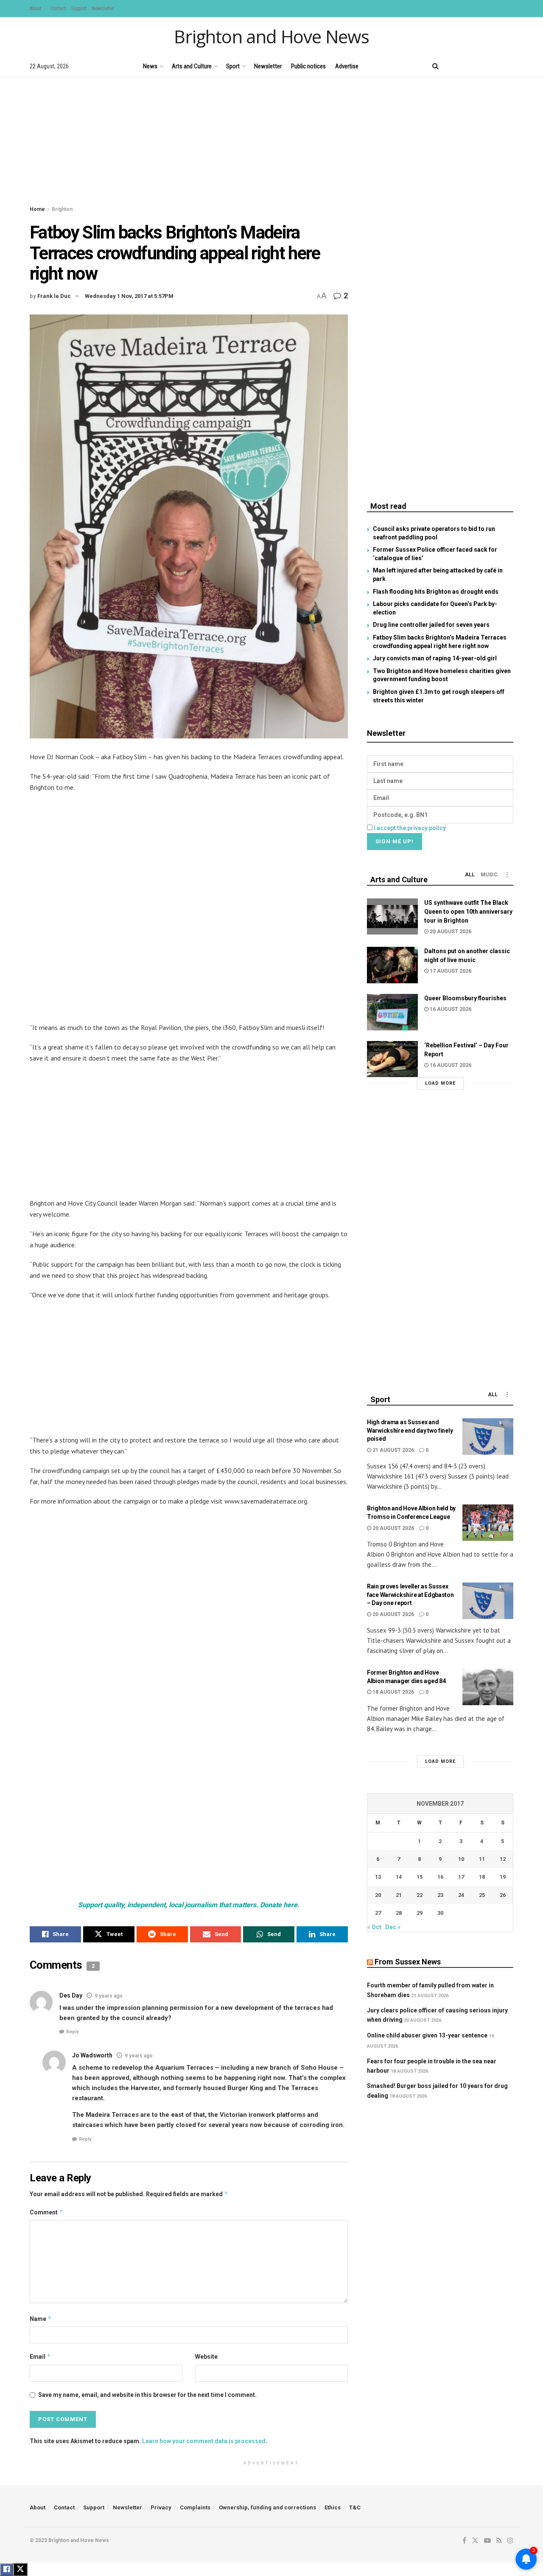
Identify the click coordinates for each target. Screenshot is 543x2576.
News (150, 66)
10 (461, 1859)
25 (482, 1895)
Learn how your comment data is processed (204, 2441)
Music (489, 875)
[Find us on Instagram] (510, 66)
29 (420, 1913)
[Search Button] (435, 66)
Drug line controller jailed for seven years (431, 625)
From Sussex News (408, 1962)
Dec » (393, 1927)
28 (399, 1913)
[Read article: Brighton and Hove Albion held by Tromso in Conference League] (488, 1523)
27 (378, 1913)
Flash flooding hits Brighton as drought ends (436, 592)
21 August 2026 (393, 1450)
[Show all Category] (507, 875)
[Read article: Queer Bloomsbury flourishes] (392, 1012)
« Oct (374, 1927)
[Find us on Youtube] (481, 66)
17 (461, 1877)
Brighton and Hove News (271, 36)
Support (79, 8)
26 (503, 1895)
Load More (440, 1083)
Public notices (308, 66)
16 (440, 1877)
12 (503, 1859)
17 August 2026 (450, 971)
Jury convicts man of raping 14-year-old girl (435, 658)
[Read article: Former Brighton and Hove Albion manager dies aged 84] (488, 1687)
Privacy (161, 2507)
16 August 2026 (450, 1009)
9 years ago (109, 1996)
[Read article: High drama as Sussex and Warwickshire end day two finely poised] (488, 1437)
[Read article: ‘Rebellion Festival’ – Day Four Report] (392, 1059)
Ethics (333, 2507)
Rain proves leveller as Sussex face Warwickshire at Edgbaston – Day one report (410, 1595)
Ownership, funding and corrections (267, 2507)
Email (40, 2356)
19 (503, 1877)
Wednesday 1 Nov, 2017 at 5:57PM (129, 296)
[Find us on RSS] (496, 66)
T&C (355, 2507)
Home (37, 209)
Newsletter (103, 8)
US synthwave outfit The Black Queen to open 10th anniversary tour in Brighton (468, 912)
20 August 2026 (450, 932)
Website (206, 2357)
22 (420, 1895)
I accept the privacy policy (410, 828)
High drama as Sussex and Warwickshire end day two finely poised (410, 1430)
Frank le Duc (54, 296)
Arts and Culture (192, 66)
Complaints (195, 2507)
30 (440, 1913)
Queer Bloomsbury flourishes (465, 998)
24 (461, 1895)
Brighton (62, 209)
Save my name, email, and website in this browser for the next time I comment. (147, 2395)
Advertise (347, 66)
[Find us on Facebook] (452, 66)
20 (378, 1895)
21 (399, 1895)
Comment (46, 2212)
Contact (58, 8)
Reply (73, 2032)
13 (378, 1877)
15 (420, 1877)
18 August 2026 (393, 1692)
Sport (233, 66)
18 (482, 1877)
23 (440, 1895)
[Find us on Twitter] (466, 66)
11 (482, 1859)
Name (41, 2319)
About (35, 8)
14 (399, 1877)
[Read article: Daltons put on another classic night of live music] (392, 965)
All (470, 875)
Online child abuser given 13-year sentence (427, 2035)
